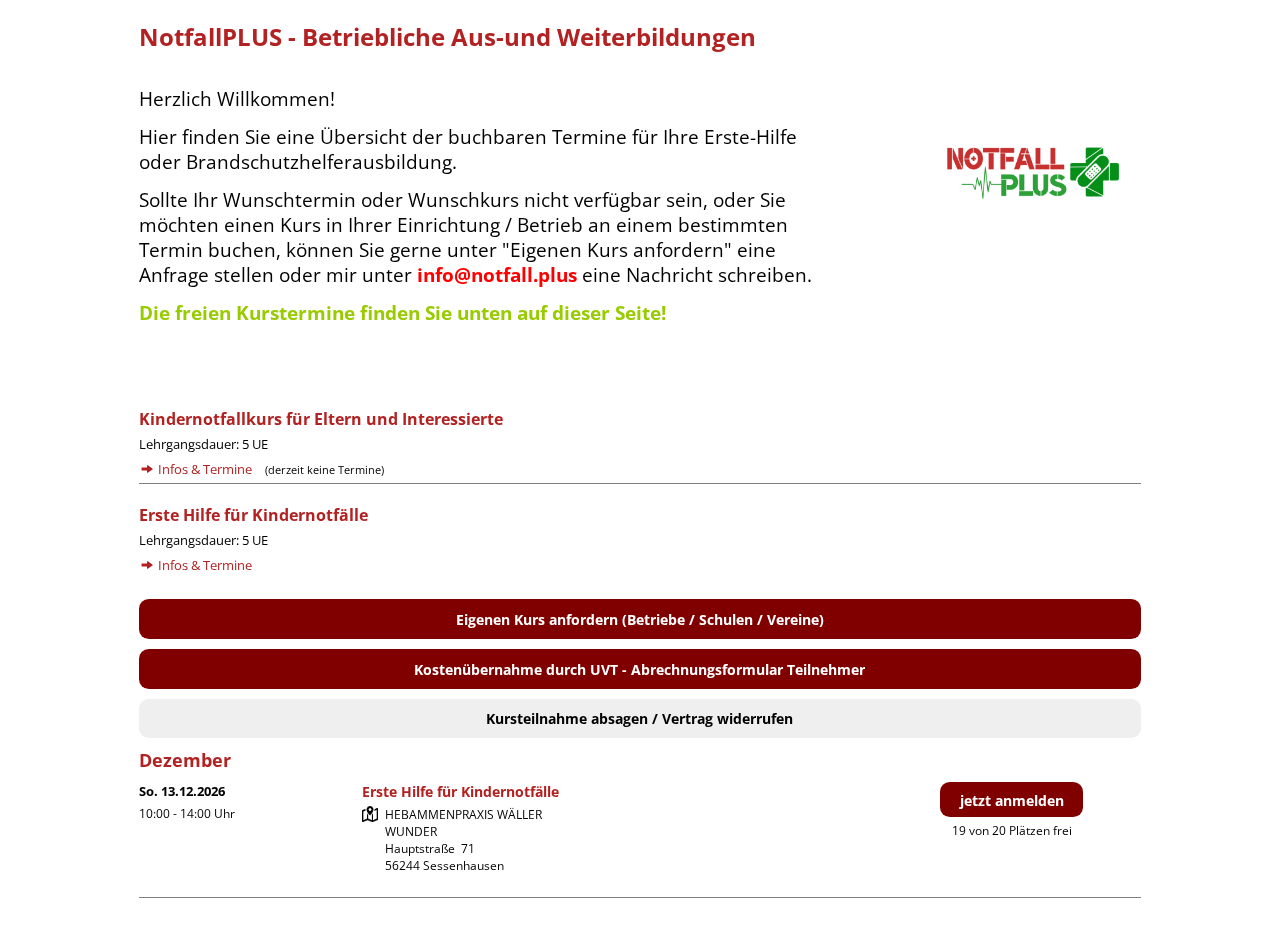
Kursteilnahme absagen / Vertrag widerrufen (639, 718)
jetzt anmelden (1012, 800)
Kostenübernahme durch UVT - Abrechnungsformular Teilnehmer (639, 669)
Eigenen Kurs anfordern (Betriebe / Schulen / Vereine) (640, 619)
